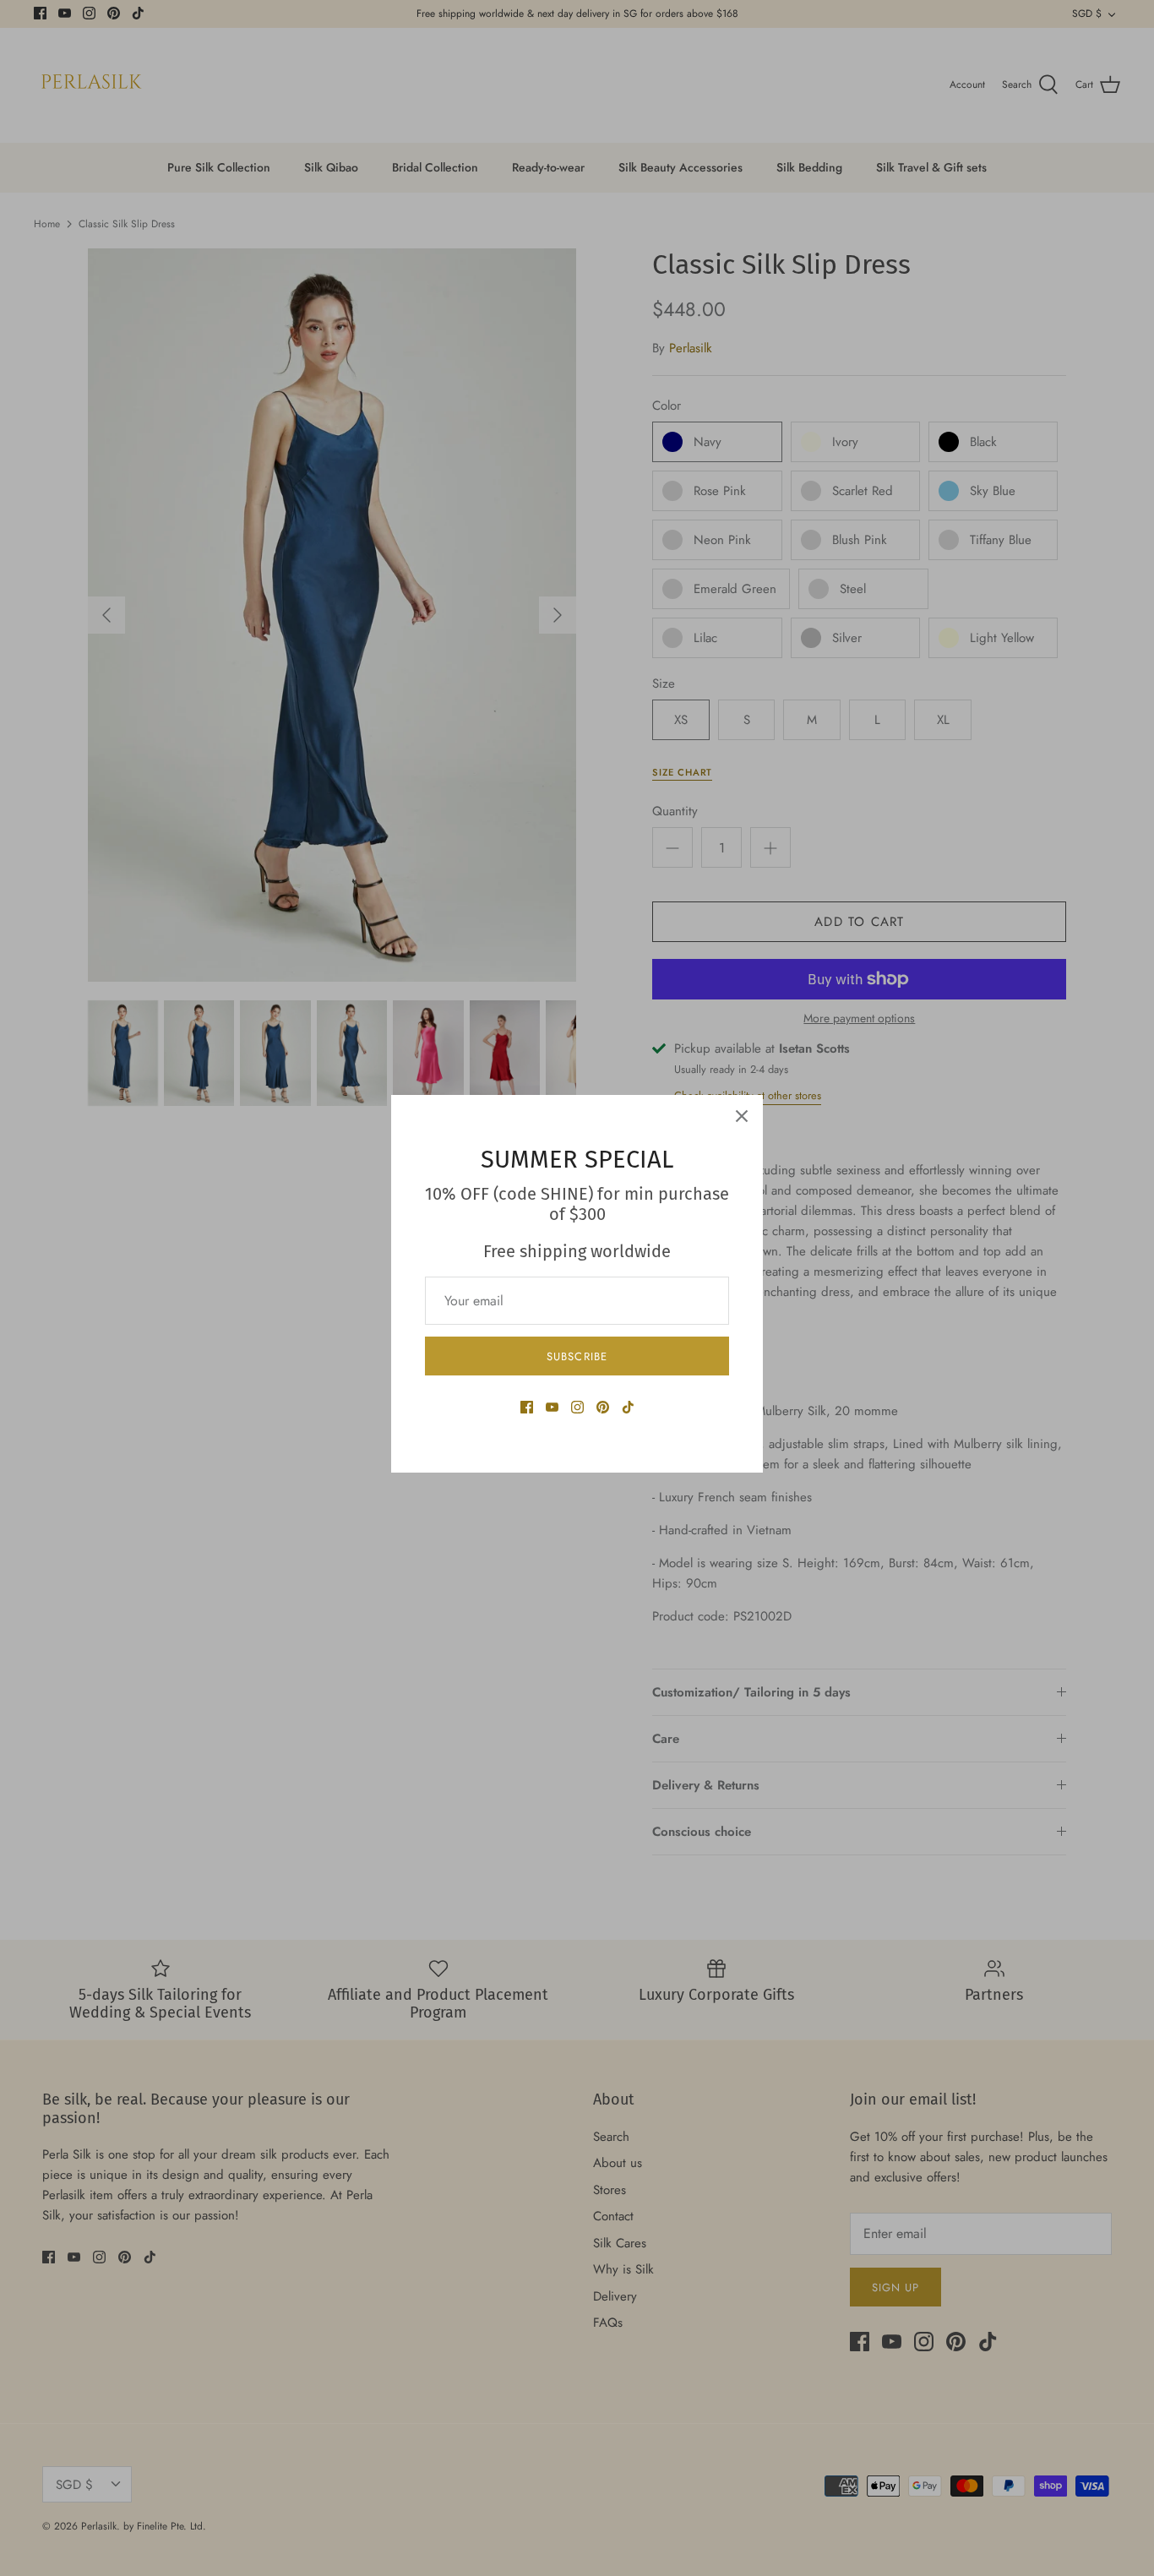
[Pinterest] (603, 1407)
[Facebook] (527, 1407)
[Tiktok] (628, 1407)
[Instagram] (577, 1407)
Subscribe (577, 1356)
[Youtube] (552, 1407)
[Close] (742, 1116)
